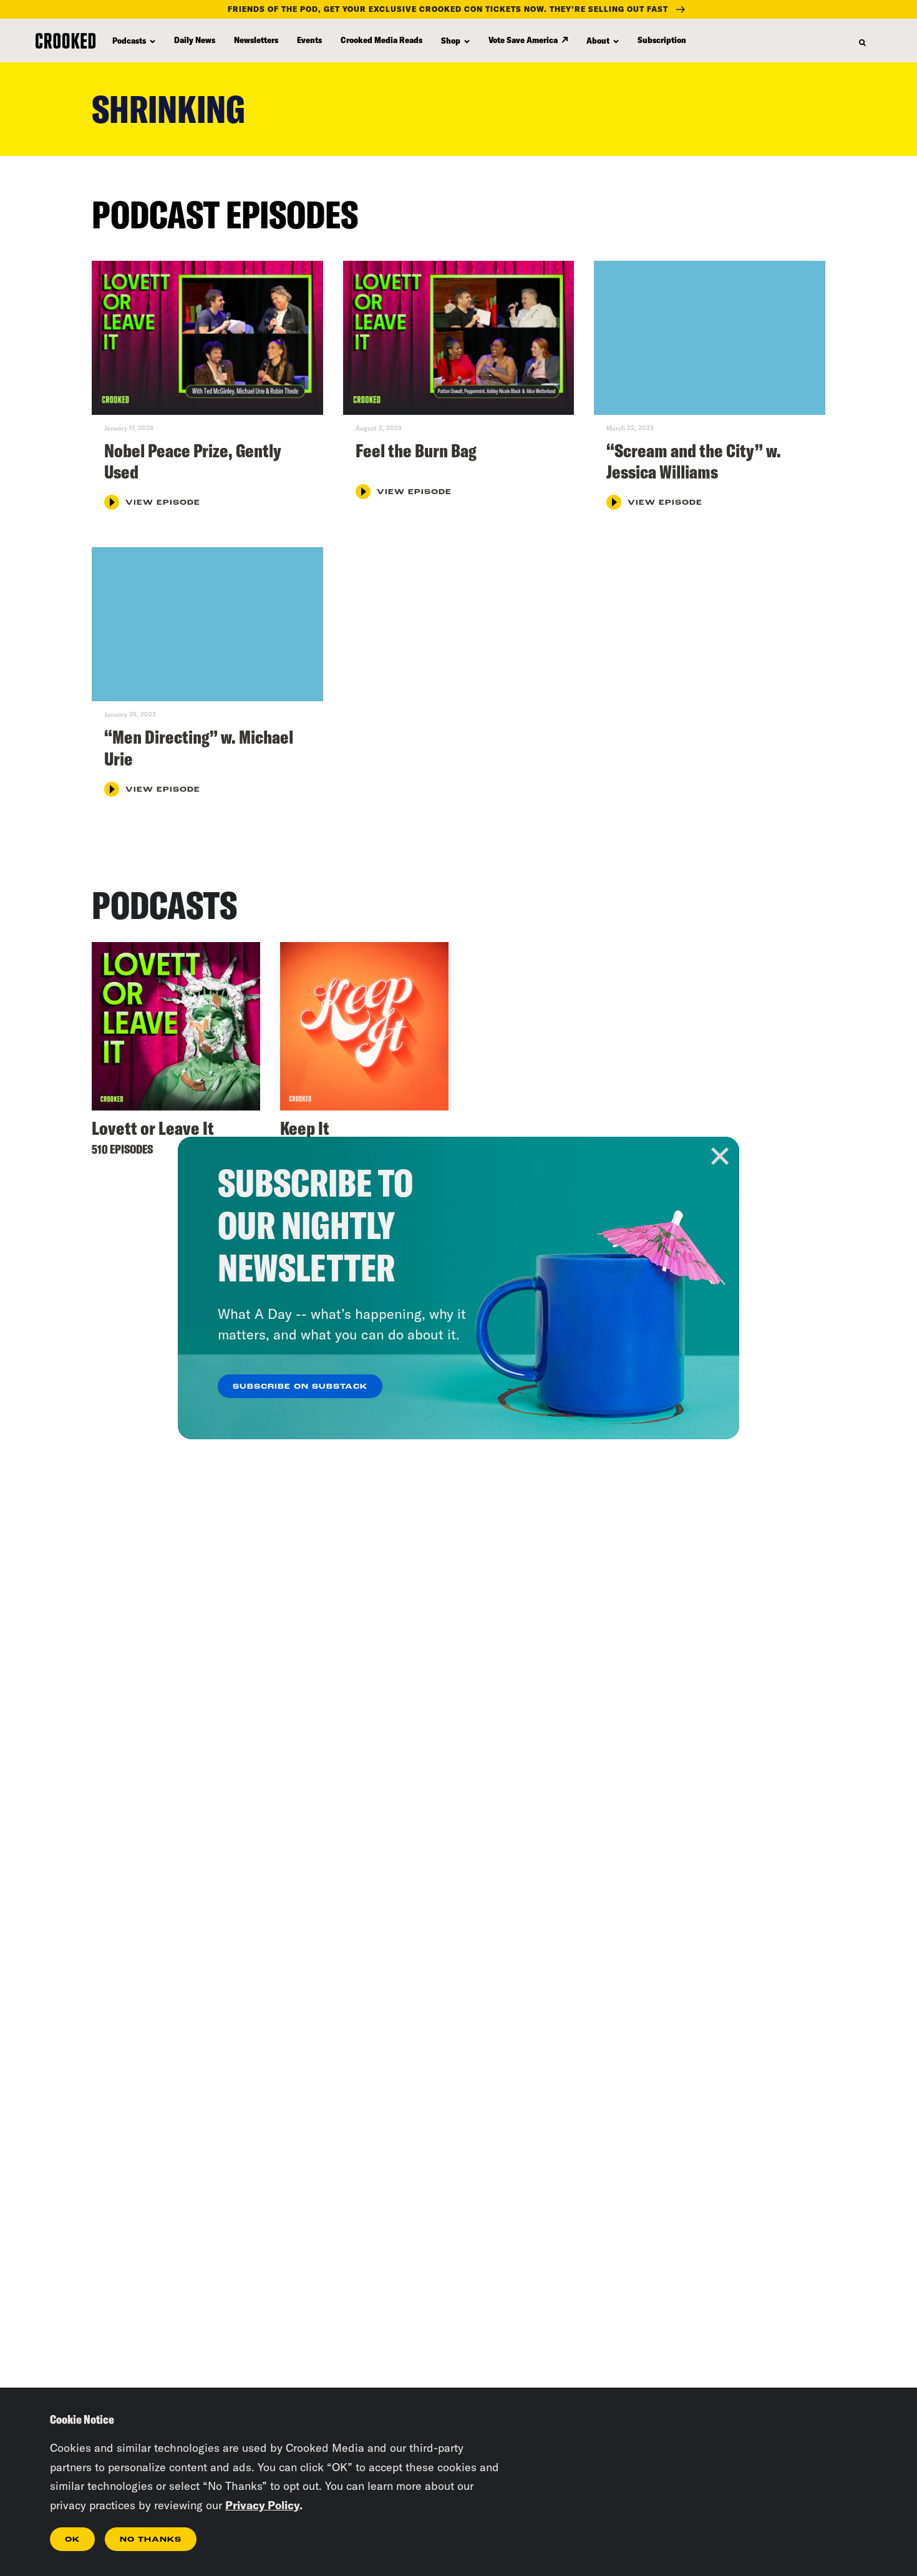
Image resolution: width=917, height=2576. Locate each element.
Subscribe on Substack (300, 1387)
